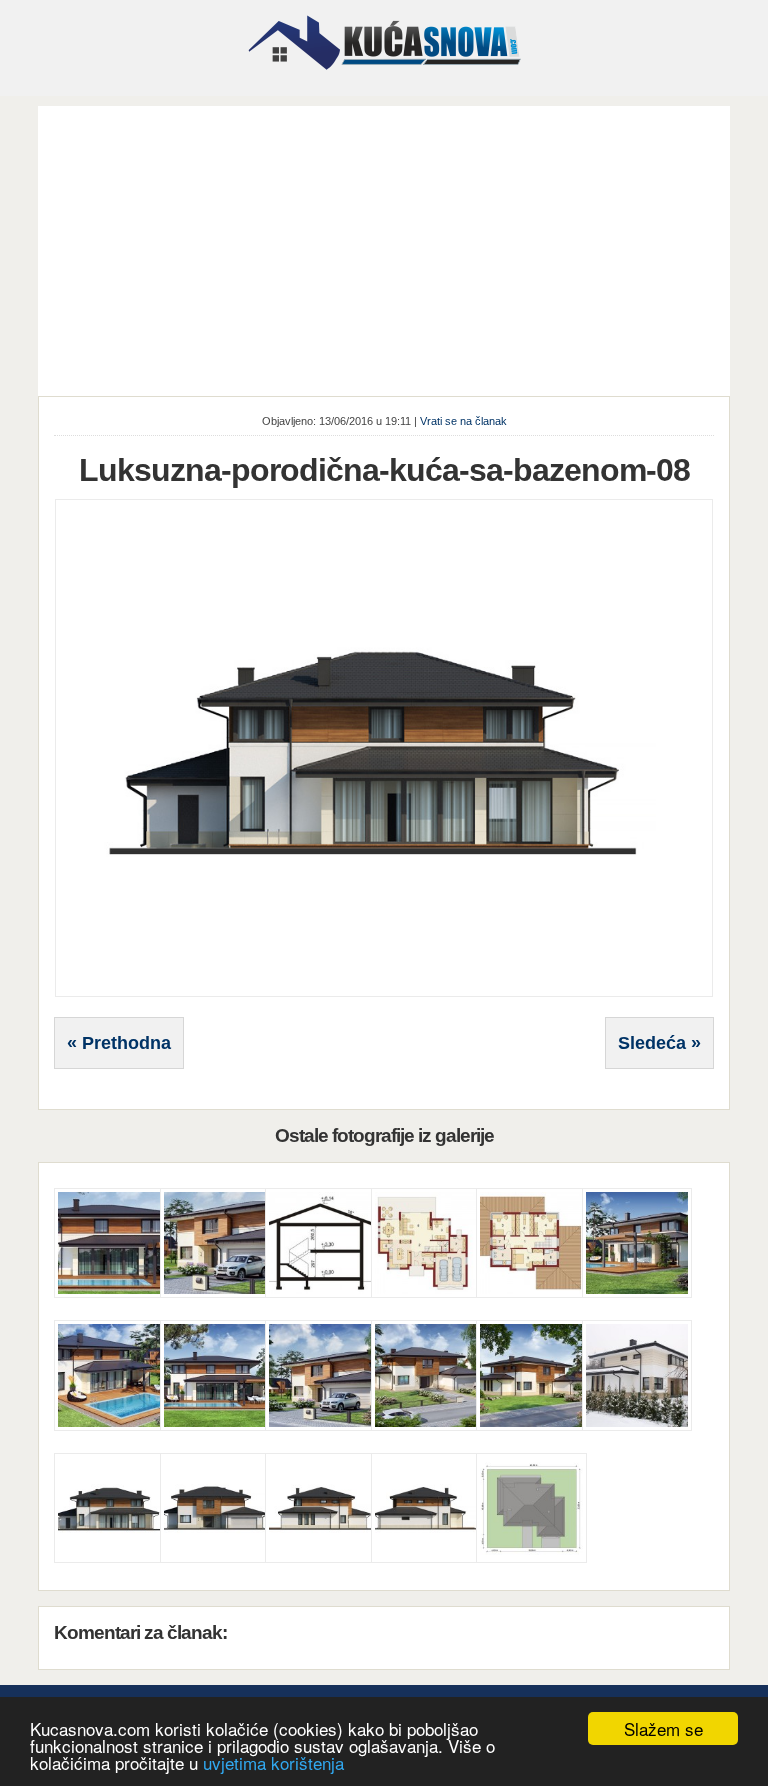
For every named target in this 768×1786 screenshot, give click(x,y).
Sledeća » (659, 1043)
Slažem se (663, 1728)
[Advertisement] (384, 246)
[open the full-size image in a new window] (384, 993)
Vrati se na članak (463, 421)
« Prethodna (119, 1043)
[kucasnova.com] (384, 77)
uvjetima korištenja (273, 1762)
